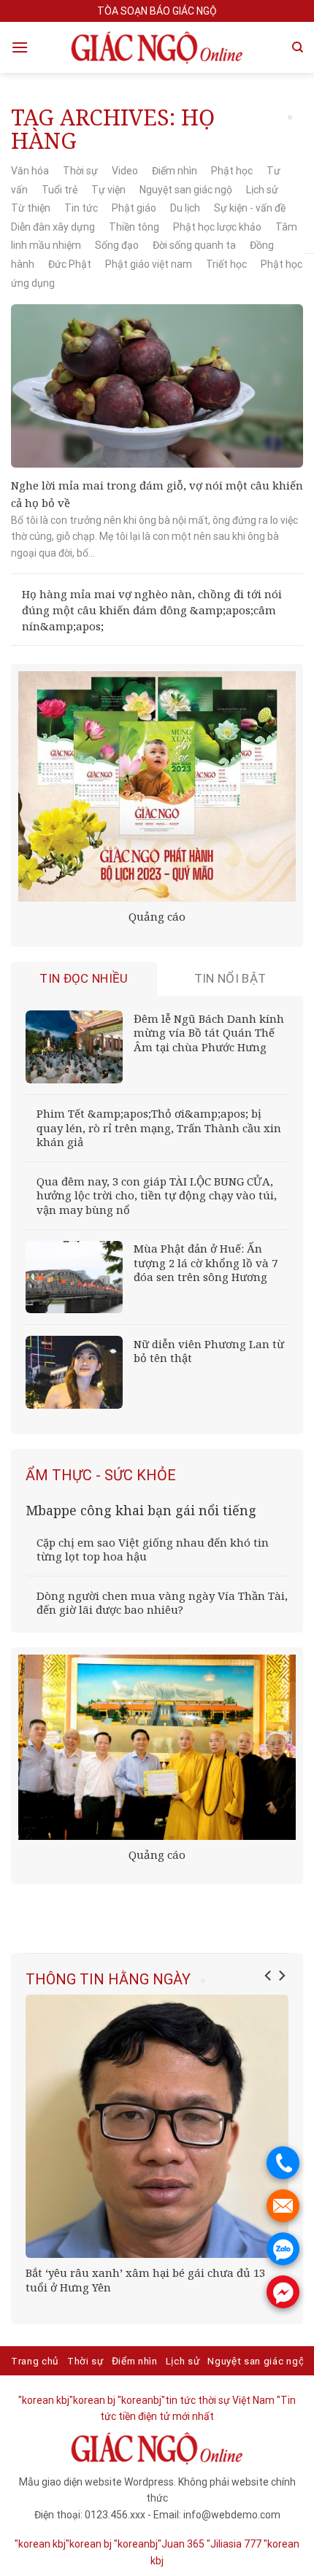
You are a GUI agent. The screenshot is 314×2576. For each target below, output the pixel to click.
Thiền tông (134, 227)
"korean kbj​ (44, 2400)
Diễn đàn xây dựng (53, 227)
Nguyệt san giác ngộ (186, 190)
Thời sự (80, 171)
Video (125, 171)
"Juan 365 (181, 2544)
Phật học (232, 171)
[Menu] (20, 47)
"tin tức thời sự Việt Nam (218, 2400)
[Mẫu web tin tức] (157, 47)
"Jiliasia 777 (234, 2544)
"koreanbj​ (139, 2400)
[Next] (281, 1976)
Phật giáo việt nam (149, 264)
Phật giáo (134, 208)
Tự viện (108, 190)
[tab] (84, 979)
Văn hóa (30, 171)
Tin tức (81, 208)
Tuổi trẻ (60, 190)
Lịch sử (262, 190)
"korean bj (92, 2400)
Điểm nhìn (175, 171)
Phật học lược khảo (217, 227)
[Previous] (269, 1976)
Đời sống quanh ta (194, 245)
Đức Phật (70, 264)
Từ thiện (31, 208)
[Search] (298, 47)
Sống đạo (117, 245)
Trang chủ (35, 2361)
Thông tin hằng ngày (108, 1979)
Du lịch (185, 208)
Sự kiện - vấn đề (250, 208)
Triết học (226, 264)
